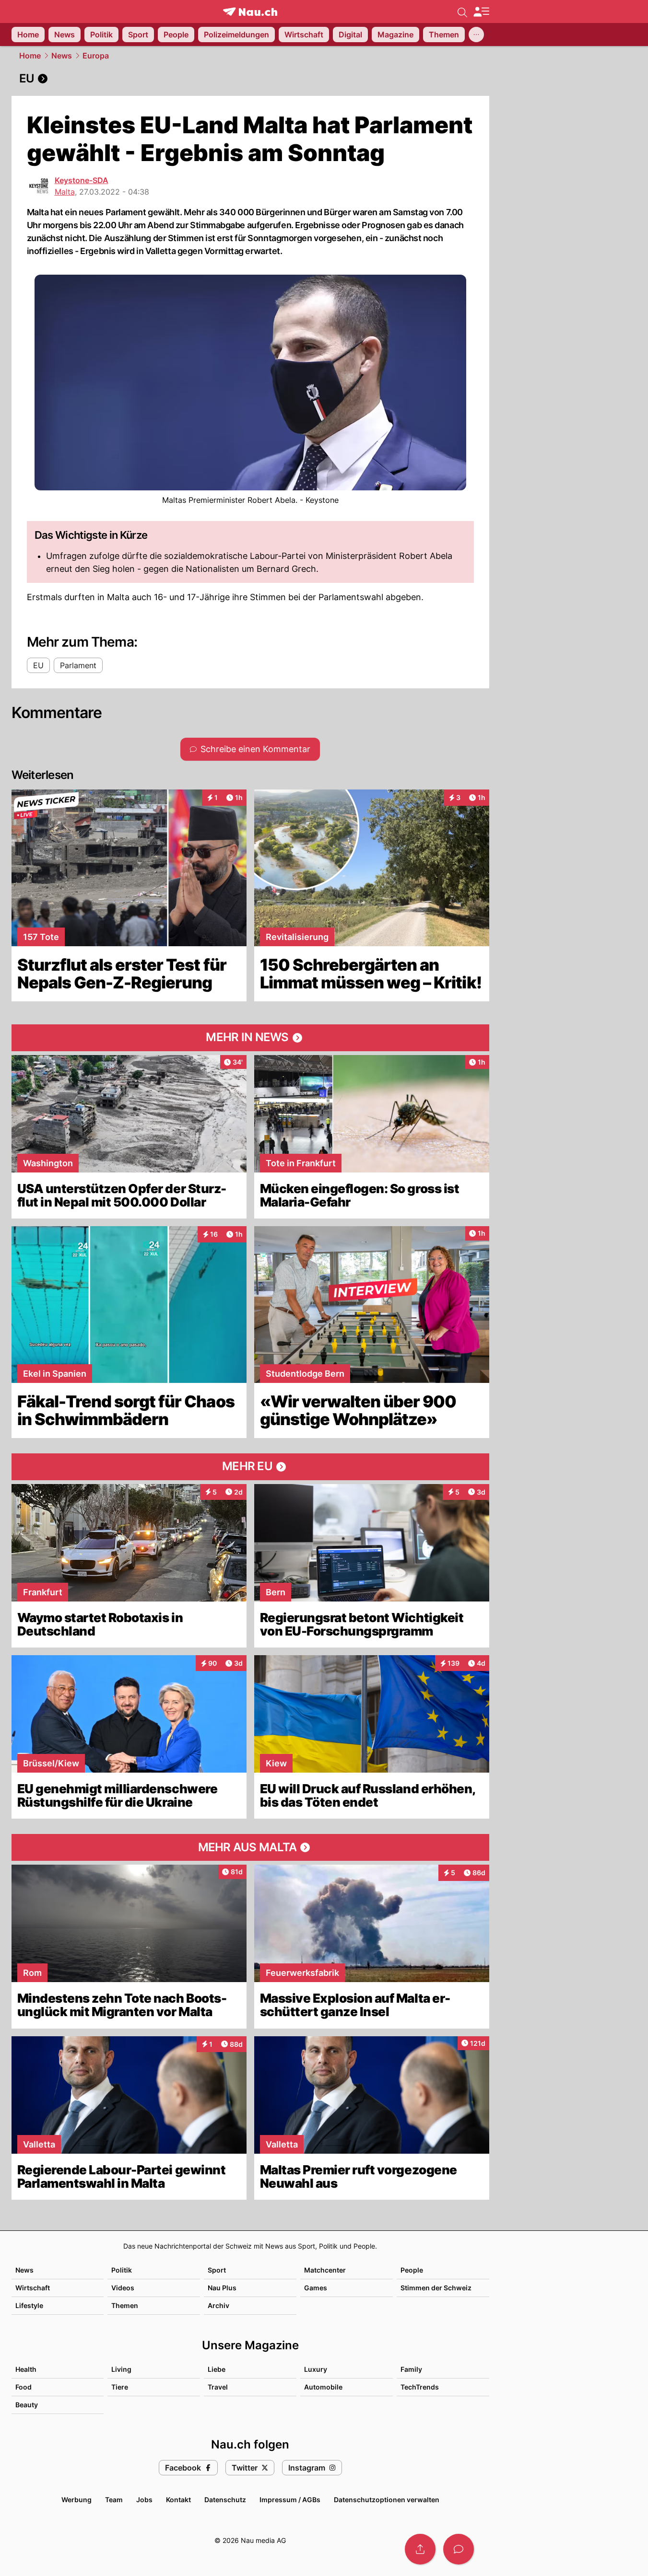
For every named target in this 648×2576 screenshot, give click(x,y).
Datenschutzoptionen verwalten (387, 2500)
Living (121, 2369)
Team (114, 2500)
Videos (123, 2288)
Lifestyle (29, 2305)
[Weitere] (476, 35)
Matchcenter (325, 2270)
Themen (125, 2305)
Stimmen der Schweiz (436, 2288)
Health (26, 2369)
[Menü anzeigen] (481, 12)
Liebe (217, 2369)
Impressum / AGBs (290, 2500)
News (62, 56)
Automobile (323, 2387)
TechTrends (420, 2387)
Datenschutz (225, 2500)
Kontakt (178, 2500)
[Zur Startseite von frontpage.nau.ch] (250, 12)
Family (411, 2369)
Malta (65, 192)
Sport (217, 2270)
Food (24, 2387)
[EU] (250, 79)
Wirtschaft (33, 2288)
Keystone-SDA (82, 180)
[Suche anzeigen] (462, 12)
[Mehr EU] (250, 1467)
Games (316, 2288)
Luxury (316, 2369)
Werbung (77, 2500)
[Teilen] (420, 2549)
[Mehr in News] (250, 1038)
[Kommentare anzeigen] (459, 2549)
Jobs (144, 2500)
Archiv (218, 2305)
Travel (218, 2387)
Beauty (27, 2405)
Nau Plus (222, 2288)
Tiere (120, 2387)
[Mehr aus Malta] (250, 1847)
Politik (122, 2270)
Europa (96, 56)
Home (30, 56)
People (412, 2270)
